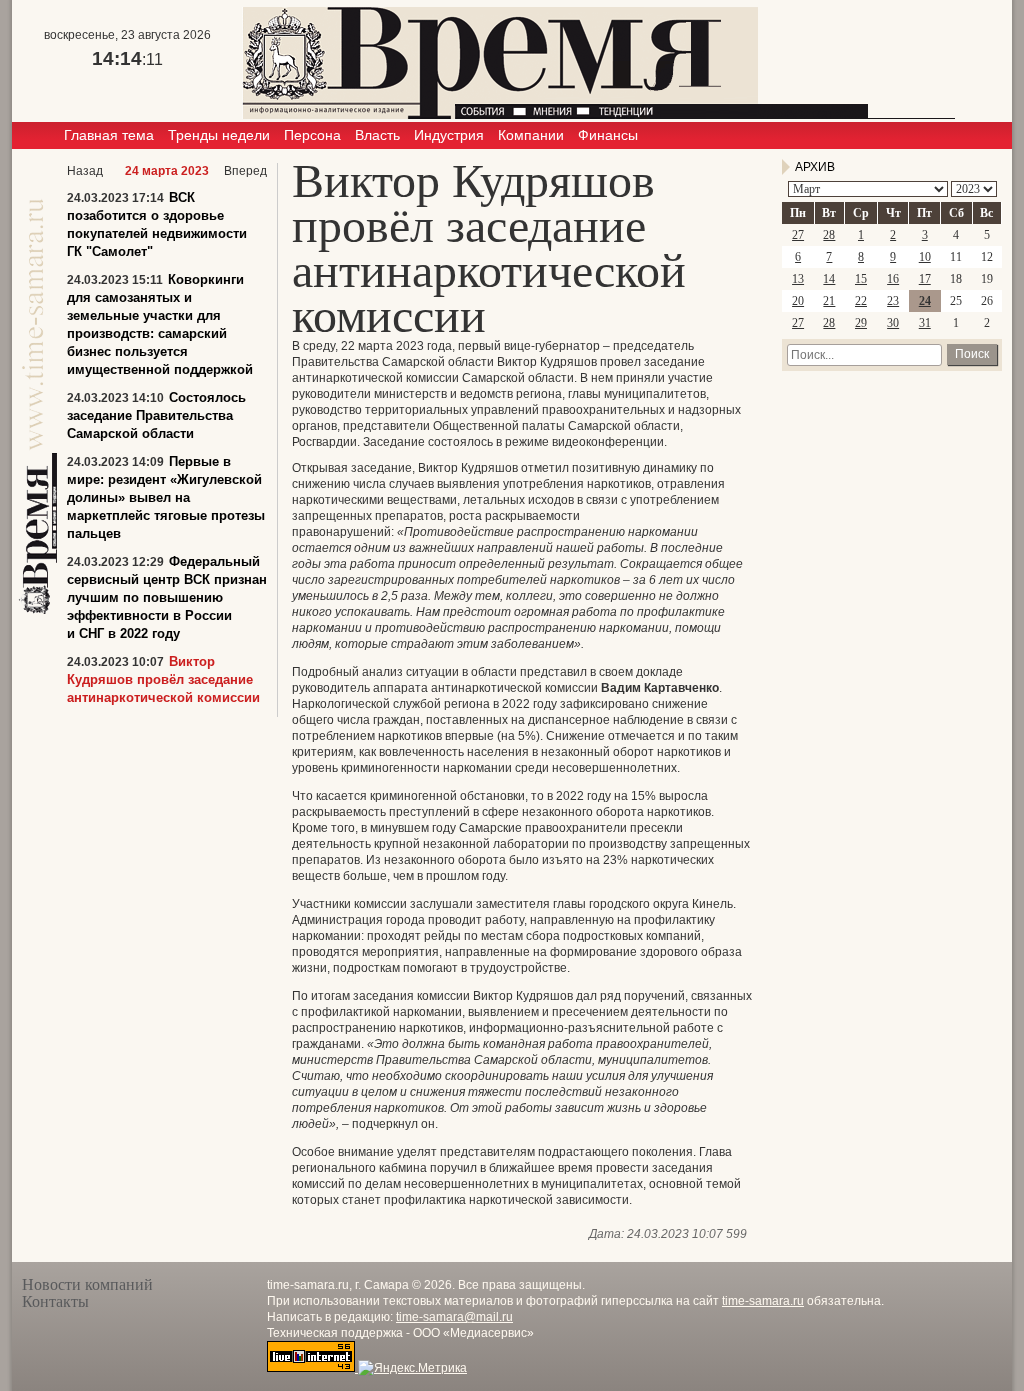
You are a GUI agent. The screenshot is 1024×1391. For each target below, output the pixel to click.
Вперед (245, 171)
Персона (312, 135)
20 (798, 301)
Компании (531, 135)
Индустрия (449, 135)
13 (798, 279)
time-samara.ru (763, 1301)
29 (861, 323)
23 (893, 301)
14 (829, 279)
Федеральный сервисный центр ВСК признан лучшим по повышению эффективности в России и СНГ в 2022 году (167, 597)
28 (829, 235)
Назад (85, 171)
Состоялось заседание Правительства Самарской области (156, 415)
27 (798, 235)
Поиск (972, 354)
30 (893, 323)
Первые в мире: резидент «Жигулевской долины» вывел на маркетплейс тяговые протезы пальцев (166, 497)
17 (925, 279)
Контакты (55, 1301)
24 (925, 301)
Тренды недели (219, 135)
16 (893, 279)
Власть (377, 135)
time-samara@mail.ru (454, 1317)
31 (925, 323)
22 (861, 301)
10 (925, 257)
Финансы (608, 135)
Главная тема (109, 135)
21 (829, 301)
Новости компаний (87, 1284)
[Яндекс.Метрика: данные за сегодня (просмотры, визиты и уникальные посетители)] (412, 1368)
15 (861, 279)
